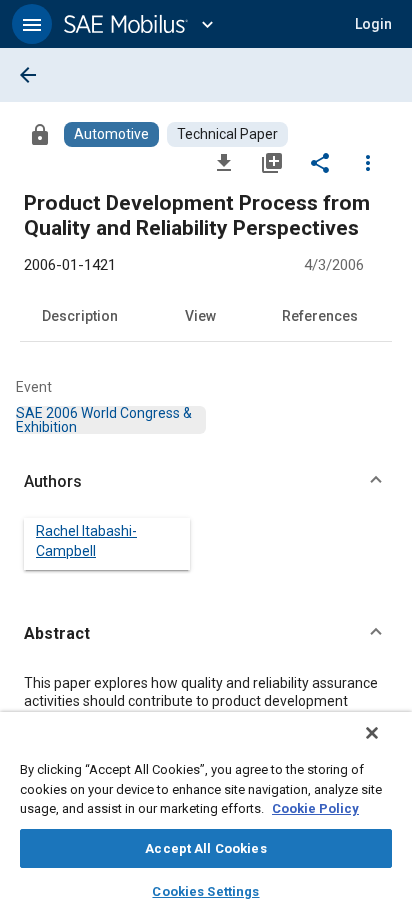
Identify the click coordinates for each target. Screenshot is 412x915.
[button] (32, 24)
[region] (206, 813)
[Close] (372, 733)
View (200, 316)
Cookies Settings (205, 891)
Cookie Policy (315, 808)
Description (80, 316)
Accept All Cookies (205, 848)
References (320, 316)
